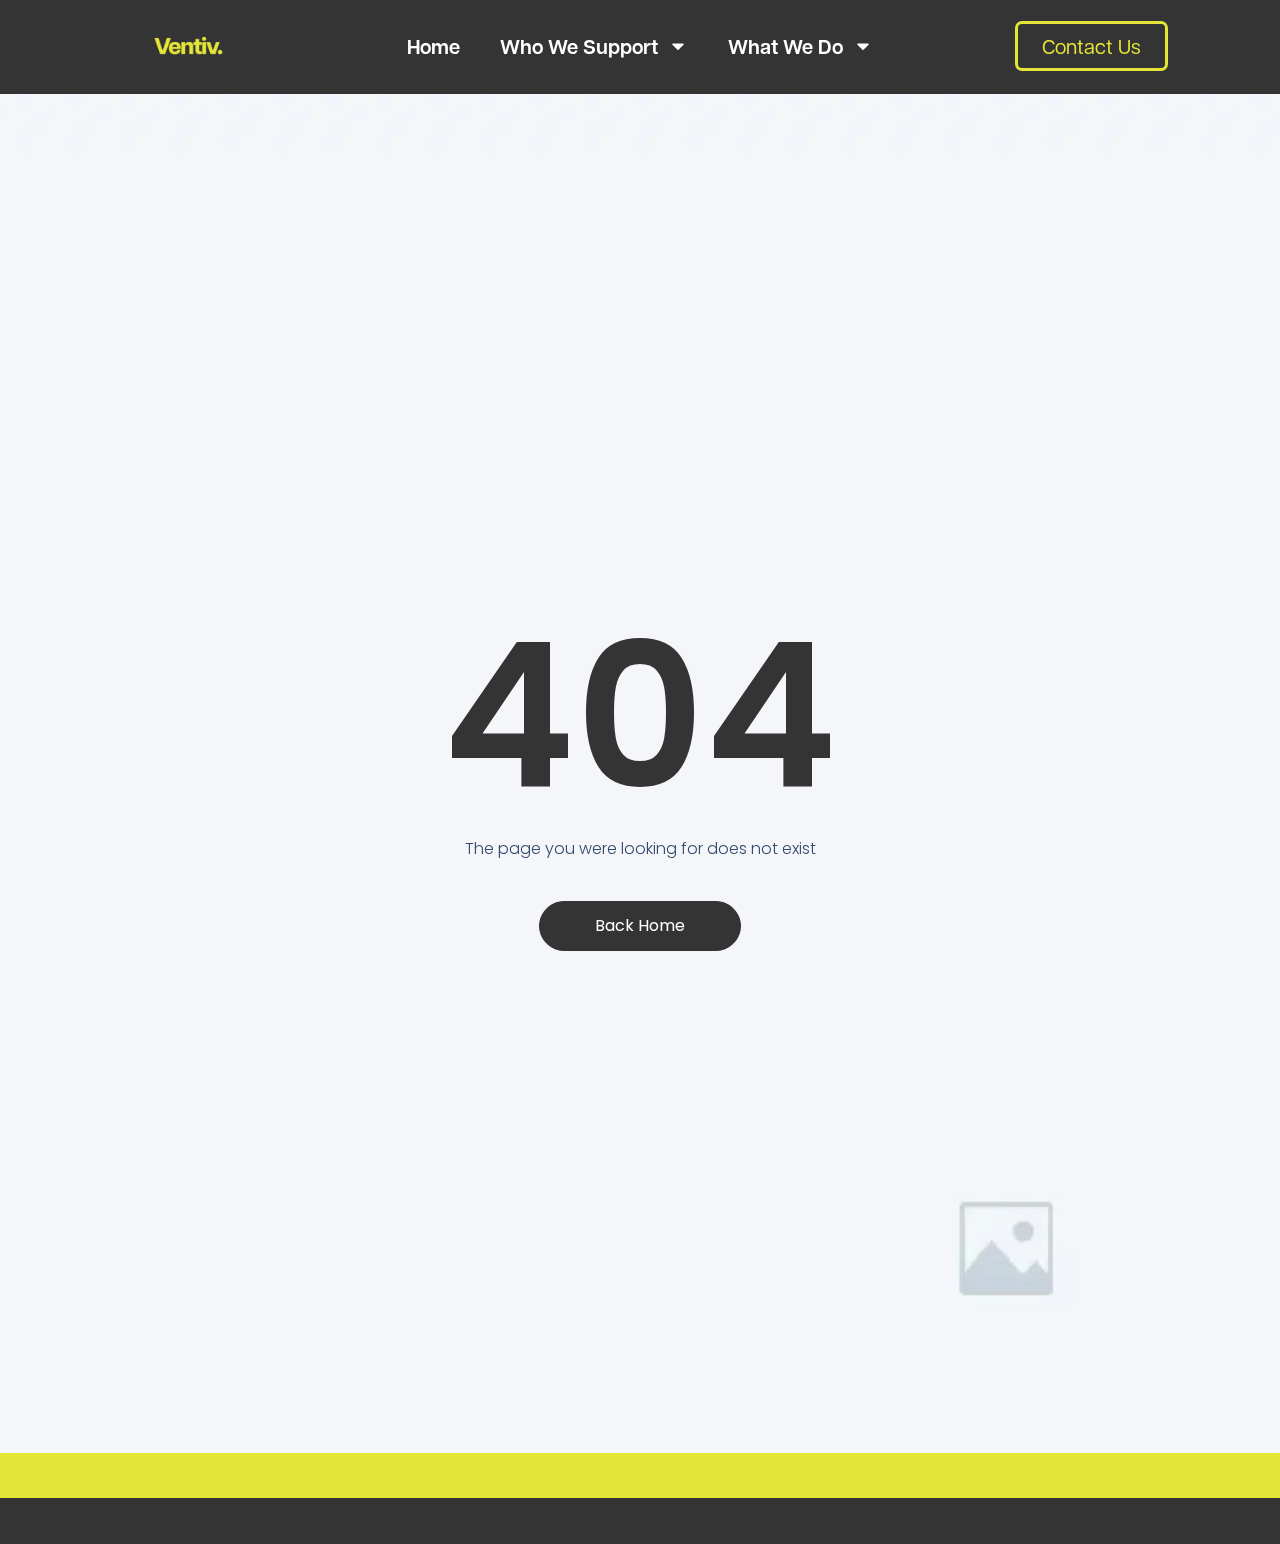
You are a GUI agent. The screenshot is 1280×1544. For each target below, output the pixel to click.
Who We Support (579, 46)
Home (433, 46)
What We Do (785, 46)
